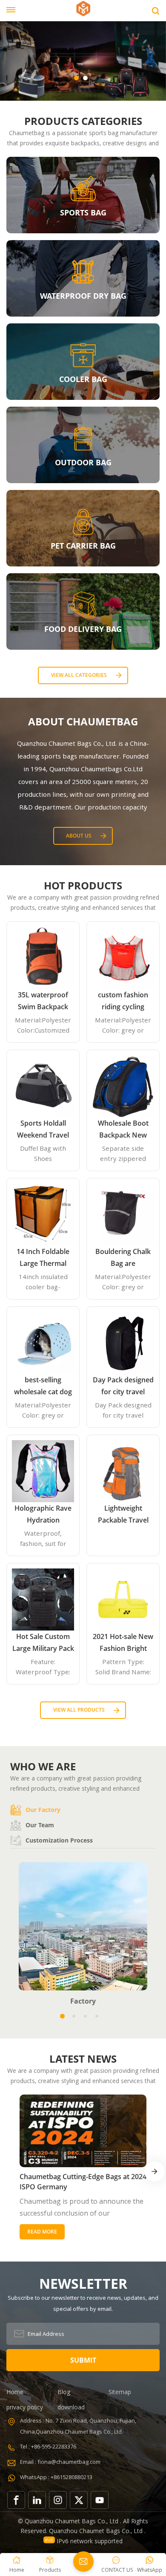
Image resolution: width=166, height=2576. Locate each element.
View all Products (79, 1710)
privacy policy (25, 2407)
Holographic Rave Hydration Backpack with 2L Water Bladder (43, 1515)
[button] (76, 78)
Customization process (59, 1840)
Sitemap (120, 2392)
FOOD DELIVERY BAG (83, 629)
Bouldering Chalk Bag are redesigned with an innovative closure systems (123, 1258)
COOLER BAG (83, 379)
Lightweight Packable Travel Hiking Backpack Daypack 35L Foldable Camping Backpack (123, 1515)
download (71, 2407)
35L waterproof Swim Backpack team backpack (43, 1001)
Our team (40, 1825)
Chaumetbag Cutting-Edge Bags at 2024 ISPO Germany (83, 2182)
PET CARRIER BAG (83, 546)
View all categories (79, 675)
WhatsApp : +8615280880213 (56, 2477)
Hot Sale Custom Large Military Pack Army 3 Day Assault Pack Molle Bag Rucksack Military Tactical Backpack (43, 1643)
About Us (79, 836)
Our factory (43, 1810)
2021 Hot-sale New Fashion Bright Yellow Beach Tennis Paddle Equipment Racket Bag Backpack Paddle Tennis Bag (123, 1643)
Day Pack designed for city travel (123, 1386)
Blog (64, 2392)
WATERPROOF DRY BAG (83, 296)
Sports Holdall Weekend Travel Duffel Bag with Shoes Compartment (43, 1130)
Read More (42, 2232)
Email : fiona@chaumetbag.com (60, 2462)
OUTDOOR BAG (83, 462)
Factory (83, 2001)
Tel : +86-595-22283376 (48, 2446)
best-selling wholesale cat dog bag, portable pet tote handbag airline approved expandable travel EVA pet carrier (43, 1386)
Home (15, 2392)
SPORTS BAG (83, 212)
